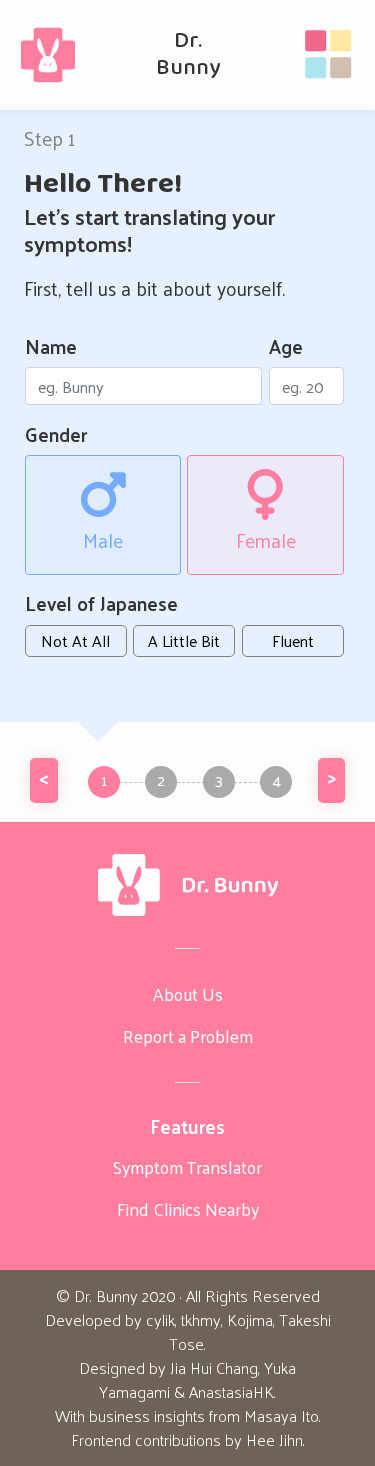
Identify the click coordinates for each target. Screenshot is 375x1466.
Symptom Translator (187, 1167)
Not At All (75, 640)
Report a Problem (188, 1036)
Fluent (293, 640)
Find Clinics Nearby (188, 1209)
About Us (188, 994)
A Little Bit (184, 640)
